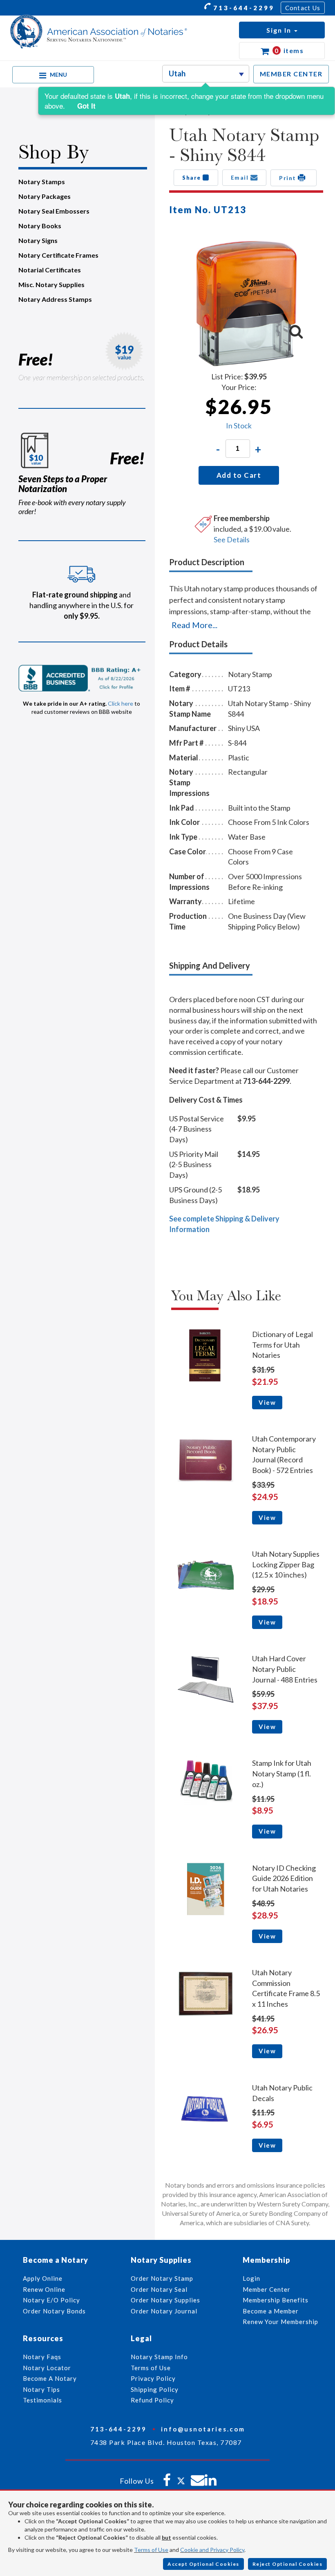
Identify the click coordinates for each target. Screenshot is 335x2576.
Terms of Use (151, 2550)
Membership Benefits (276, 2300)
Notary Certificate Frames (58, 255)
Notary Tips (41, 2389)
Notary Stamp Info (159, 2357)
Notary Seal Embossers (54, 211)
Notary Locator (47, 2368)
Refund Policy (152, 2400)
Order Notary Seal (159, 2289)
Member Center (267, 2289)
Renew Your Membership (280, 2322)
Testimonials (42, 2400)
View (267, 1402)
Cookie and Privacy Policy (212, 2550)
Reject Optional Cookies (288, 2564)
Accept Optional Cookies (203, 2564)
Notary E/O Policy (51, 2300)
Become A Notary (50, 2378)
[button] (282, 30)
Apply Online (43, 2278)
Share (192, 178)
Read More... (194, 625)
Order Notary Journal (164, 2311)
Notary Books (40, 226)
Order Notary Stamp (162, 2278)
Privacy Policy (153, 2378)
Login (251, 2278)
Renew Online (44, 2289)
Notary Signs (38, 240)
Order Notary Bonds (54, 2311)
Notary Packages (45, 196)
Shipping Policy (155, 2389)
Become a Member (271, 2311)
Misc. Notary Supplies (51, 284)
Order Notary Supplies (165, 2300)
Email (241, 178)
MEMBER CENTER (291, 74)
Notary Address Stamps (55, 299)
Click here (121, 703)
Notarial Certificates (50, 270)
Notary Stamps (42, 182)
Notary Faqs (42, 2357)
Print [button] (288, 178)
